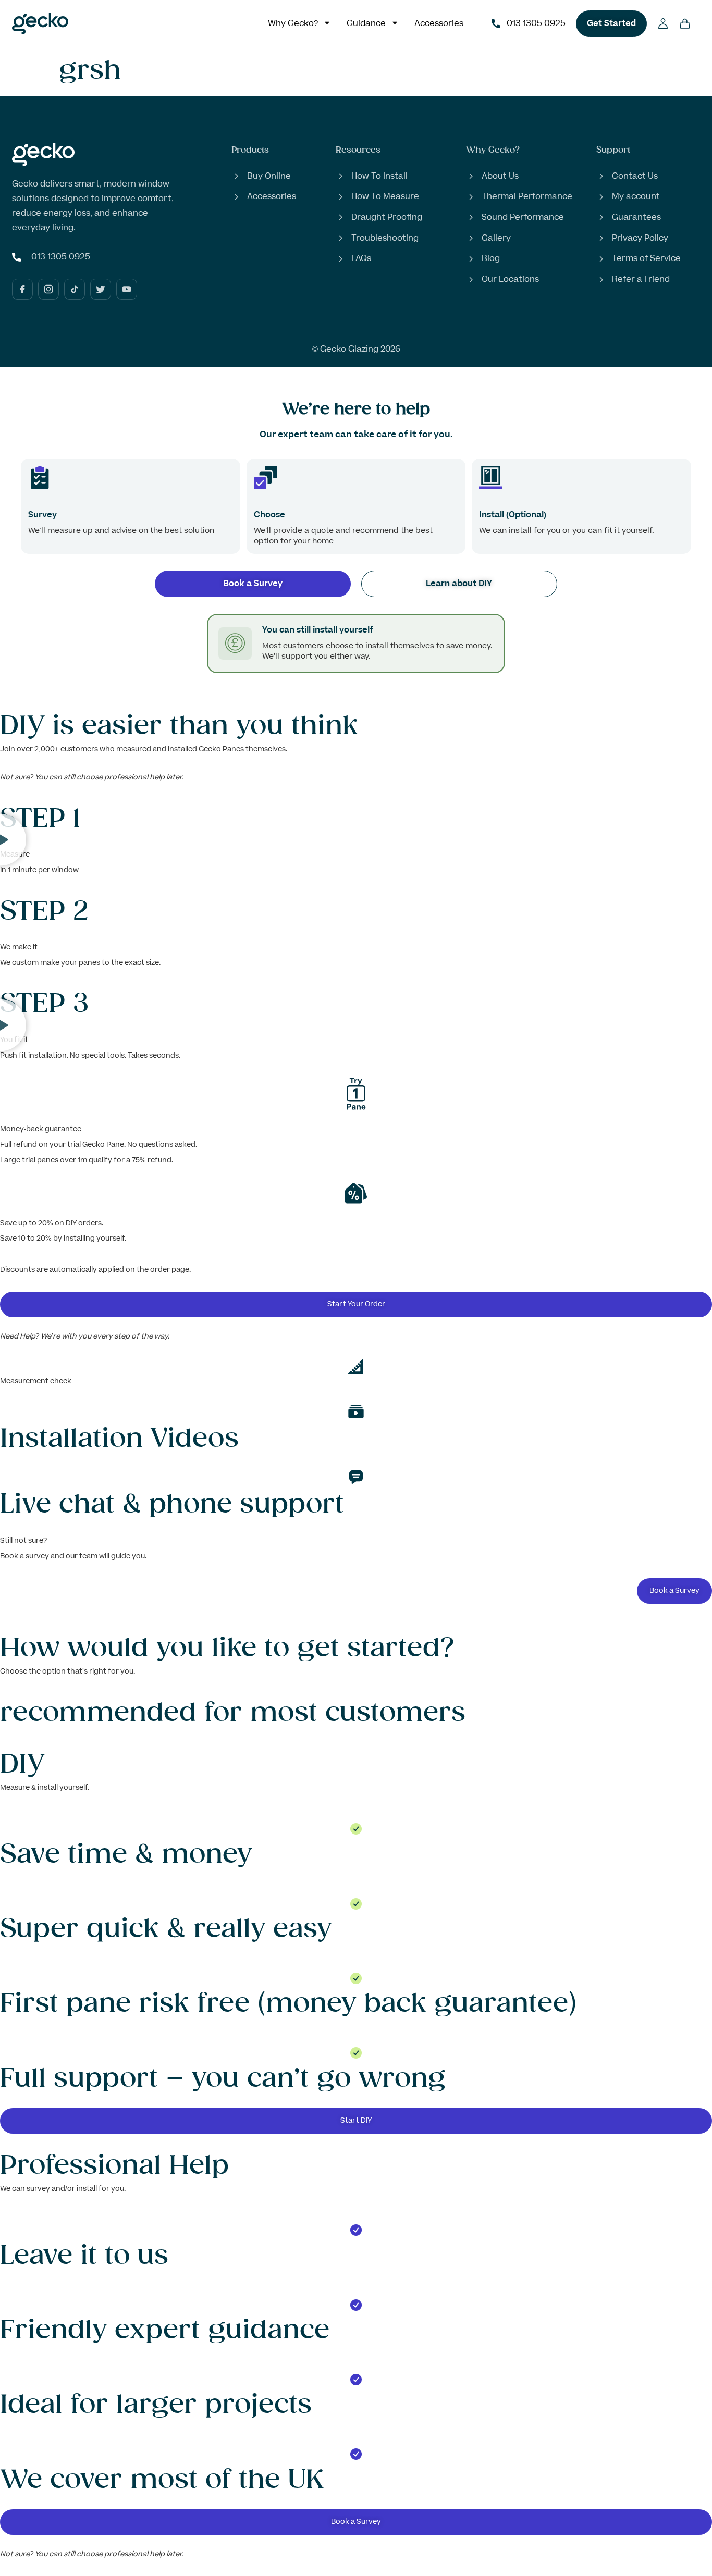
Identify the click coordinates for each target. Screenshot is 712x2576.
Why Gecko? (293, 23)
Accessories (439, 23)
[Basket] (685, 21)
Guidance (366, 23)
